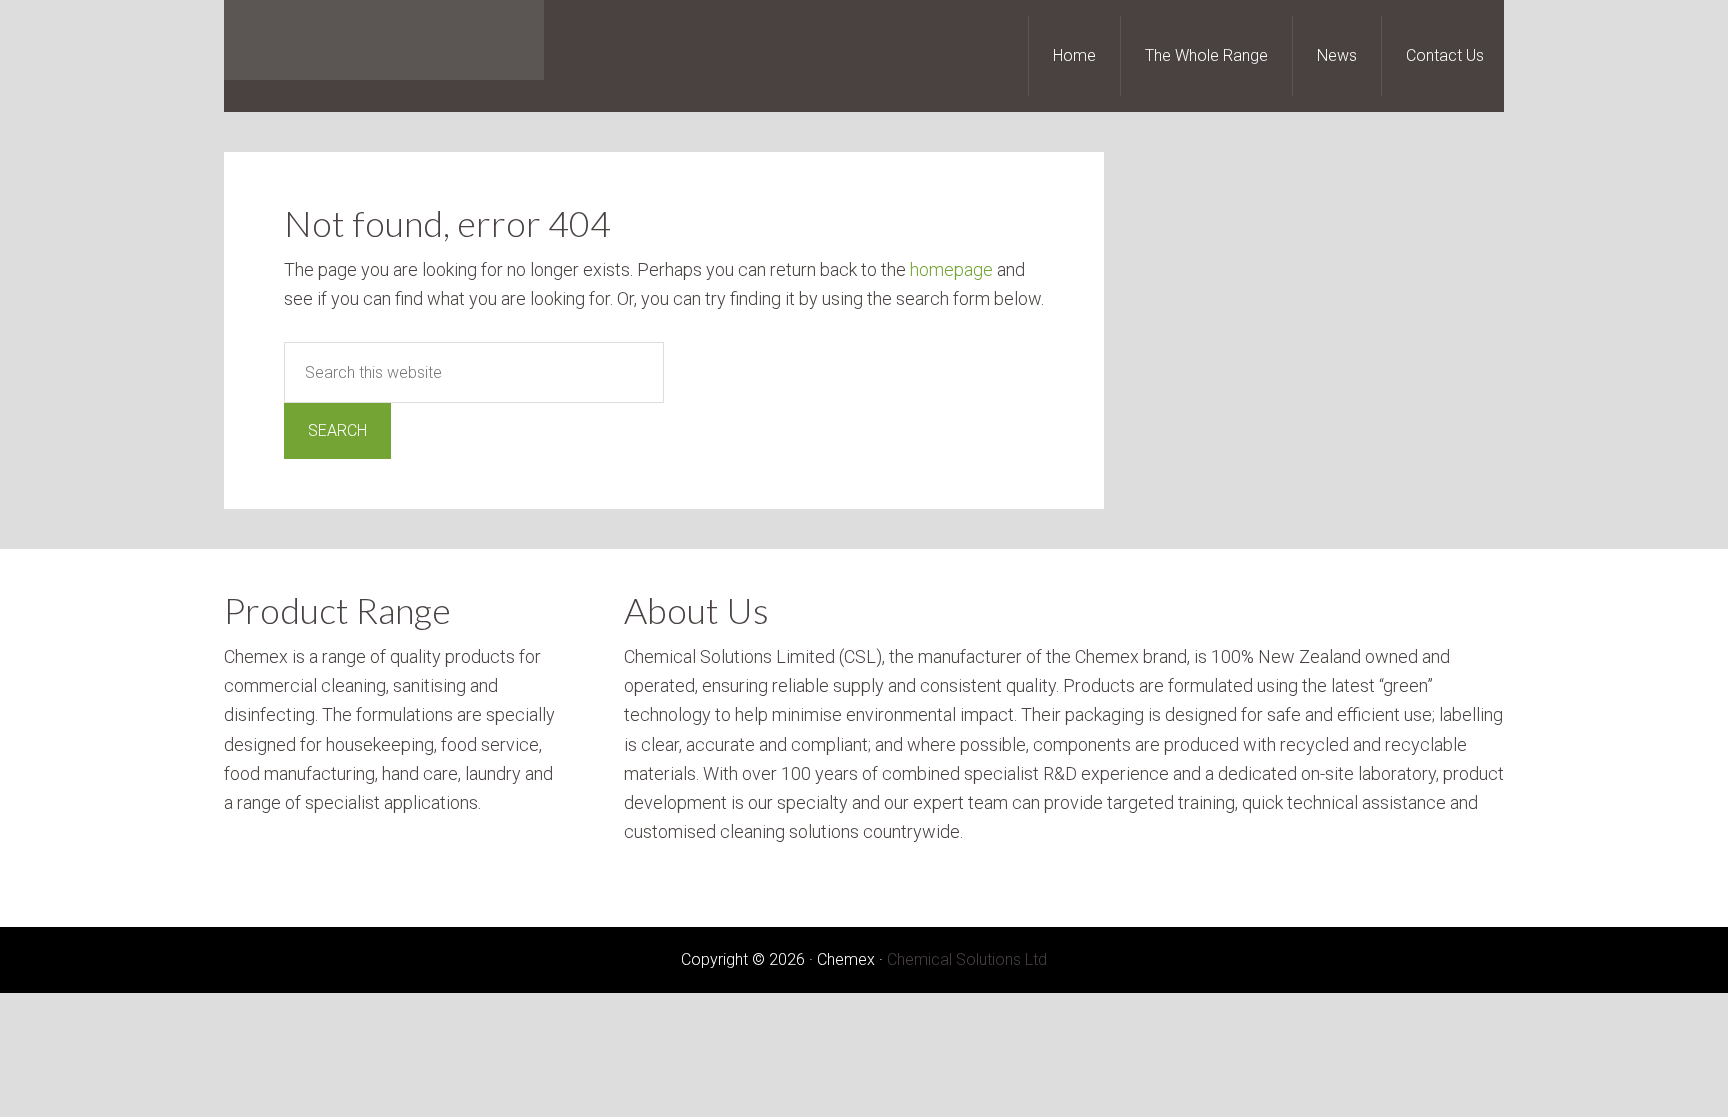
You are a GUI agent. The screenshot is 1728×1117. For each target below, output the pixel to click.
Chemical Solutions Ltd (967, 959)
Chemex (384, 40)
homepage (951, 269)
